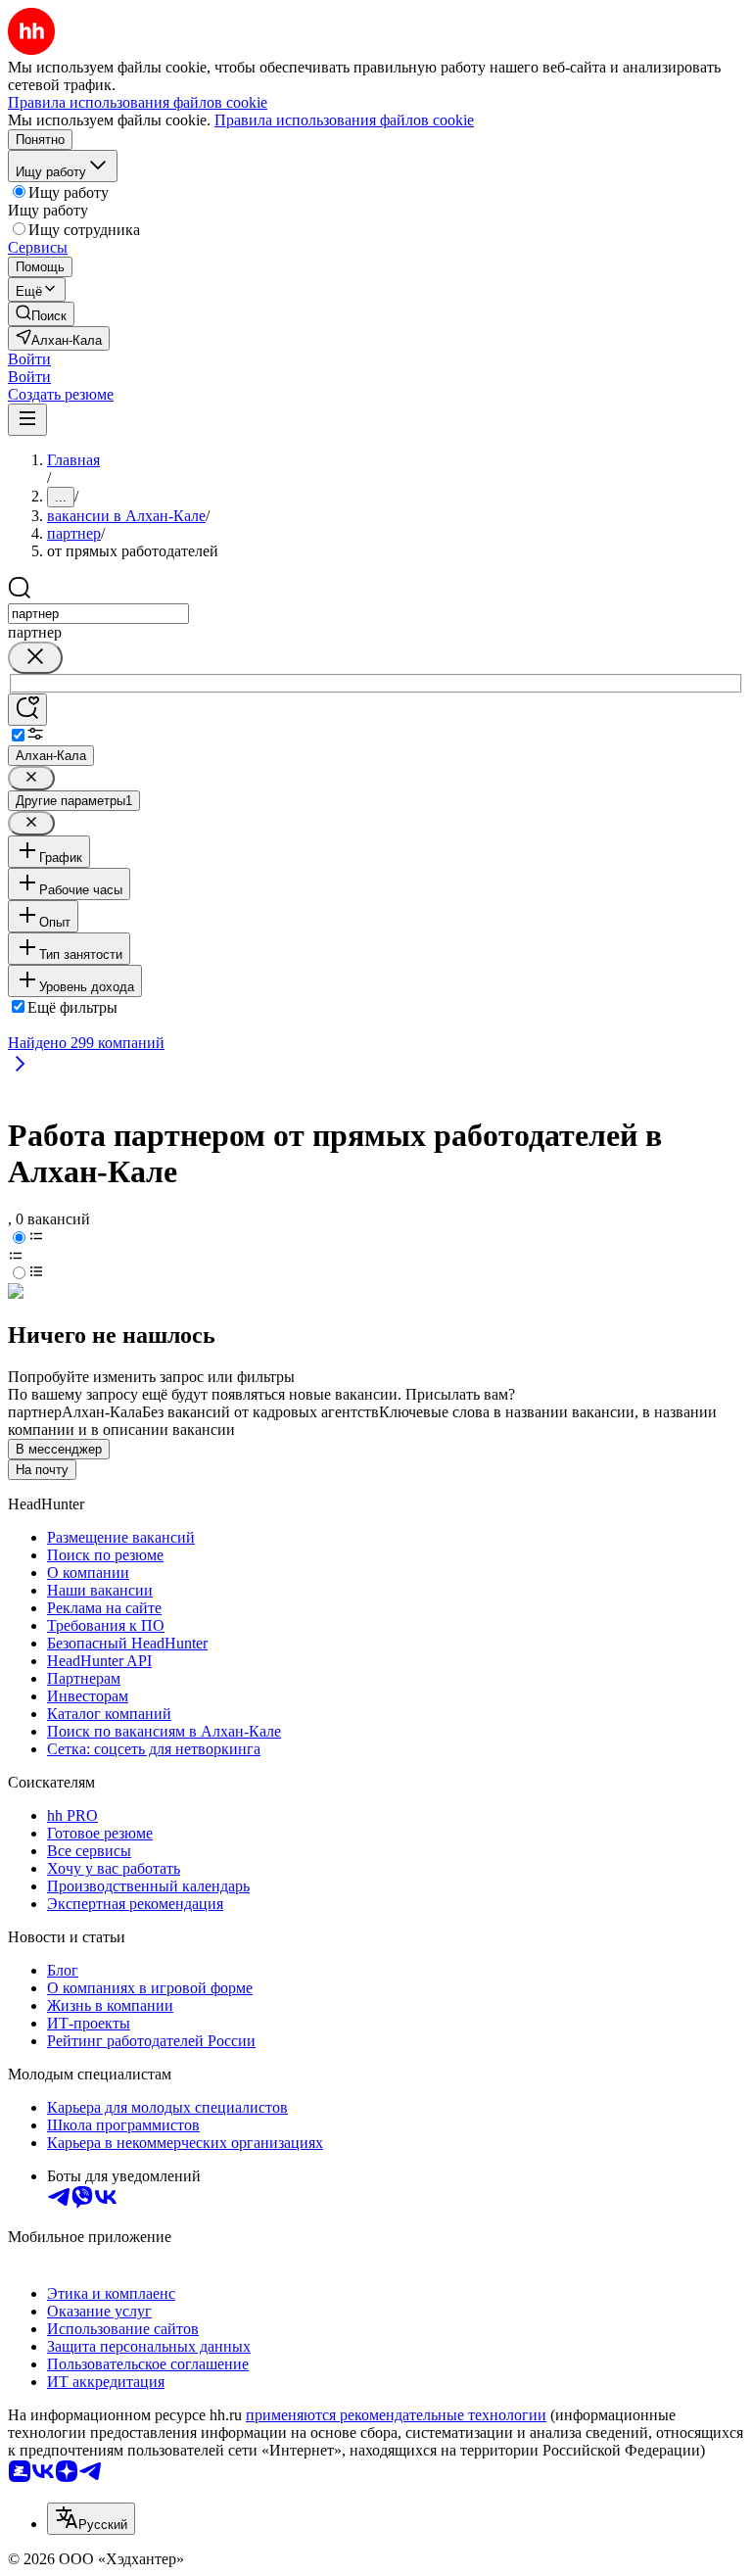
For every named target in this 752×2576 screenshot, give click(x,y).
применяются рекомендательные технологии (396, 2415)
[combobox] (98, 614)
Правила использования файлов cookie (344, 120)
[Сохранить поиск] (27, 710)
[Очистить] (35, 658)
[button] (29, 359)
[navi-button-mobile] (27, 420)
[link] (41, 314)
